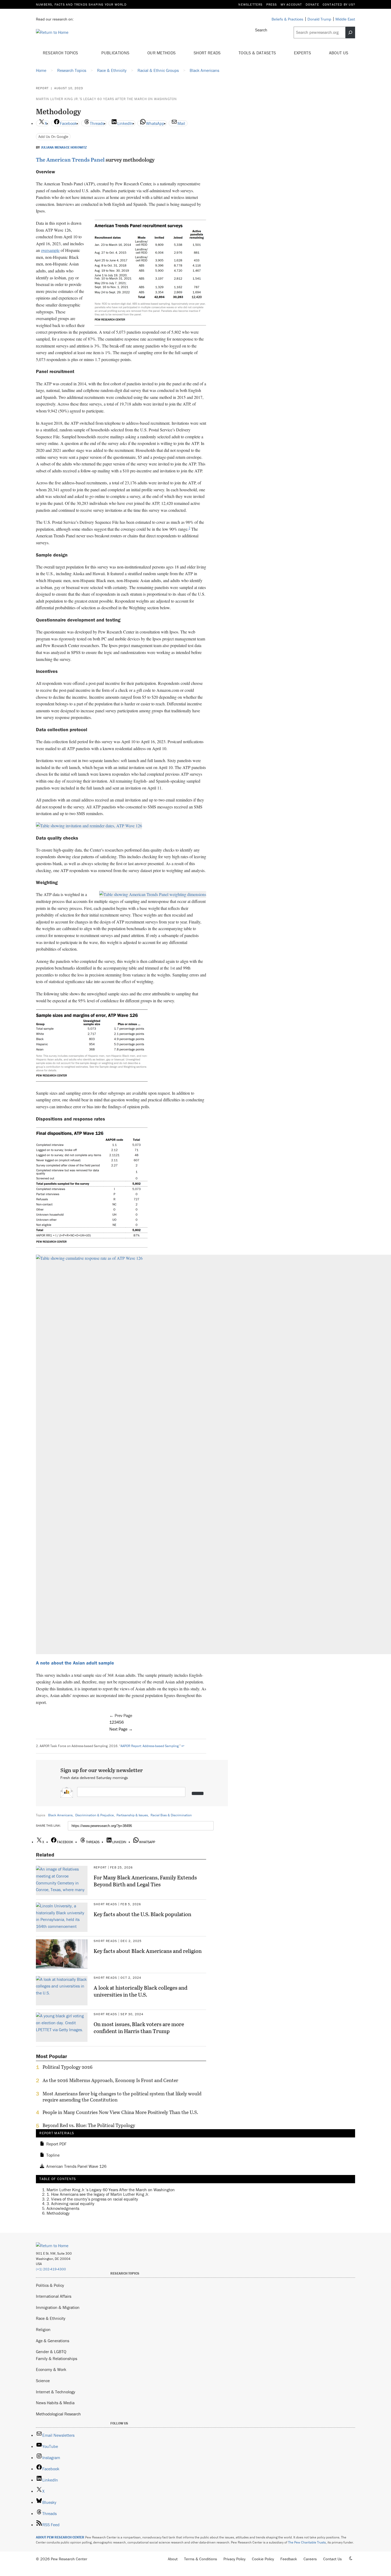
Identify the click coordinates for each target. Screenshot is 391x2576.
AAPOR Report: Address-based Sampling (149, 1746)
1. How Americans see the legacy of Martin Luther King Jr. (98, 2194)
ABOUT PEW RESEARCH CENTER (60, 2537)
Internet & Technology (56, 2392)
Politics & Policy (50, 2285)
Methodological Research (58, 2414)
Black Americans (60, 1815)
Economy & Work (51, 2369)
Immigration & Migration (58, 2307)
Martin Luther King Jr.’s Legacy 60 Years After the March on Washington (106, 99)
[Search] (350, 32)
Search (261, 30)
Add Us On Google (53, 136)
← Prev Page (121, 1715)
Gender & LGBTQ (51, 2352)
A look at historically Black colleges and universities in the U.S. (141, 1991)
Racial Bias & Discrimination (171, 1815)
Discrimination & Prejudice (95, 1815)
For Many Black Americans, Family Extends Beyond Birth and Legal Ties (145, 1881)
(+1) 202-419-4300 (51, 2269)
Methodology (58, 2213)
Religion (43, 2329)
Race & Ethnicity (51, 2318)
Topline (53, 2155)
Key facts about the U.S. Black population (142, 1914)
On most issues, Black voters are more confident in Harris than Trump (139, 2027)
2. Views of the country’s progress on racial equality (92, 2199)
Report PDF (56, 2144)
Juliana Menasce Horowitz (64, 148)
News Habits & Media (55, 2403)
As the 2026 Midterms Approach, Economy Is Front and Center (110, 2080)
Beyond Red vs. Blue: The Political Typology (89, 2125)
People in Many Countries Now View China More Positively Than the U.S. (120, 2112)
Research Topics (61, 53)
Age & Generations (53, 2341)
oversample (50, 250)
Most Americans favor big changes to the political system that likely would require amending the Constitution (122, 2097)
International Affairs (54, 2296)
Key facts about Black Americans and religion (148, 1951)
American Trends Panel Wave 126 (76, 2166)
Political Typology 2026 (68, 2067)
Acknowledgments (63, 2208)
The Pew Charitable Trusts (307, 2542)
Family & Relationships (57, 2358)
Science (43, 2381)
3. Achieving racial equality (70, 2204)
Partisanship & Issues (132, 1815)
